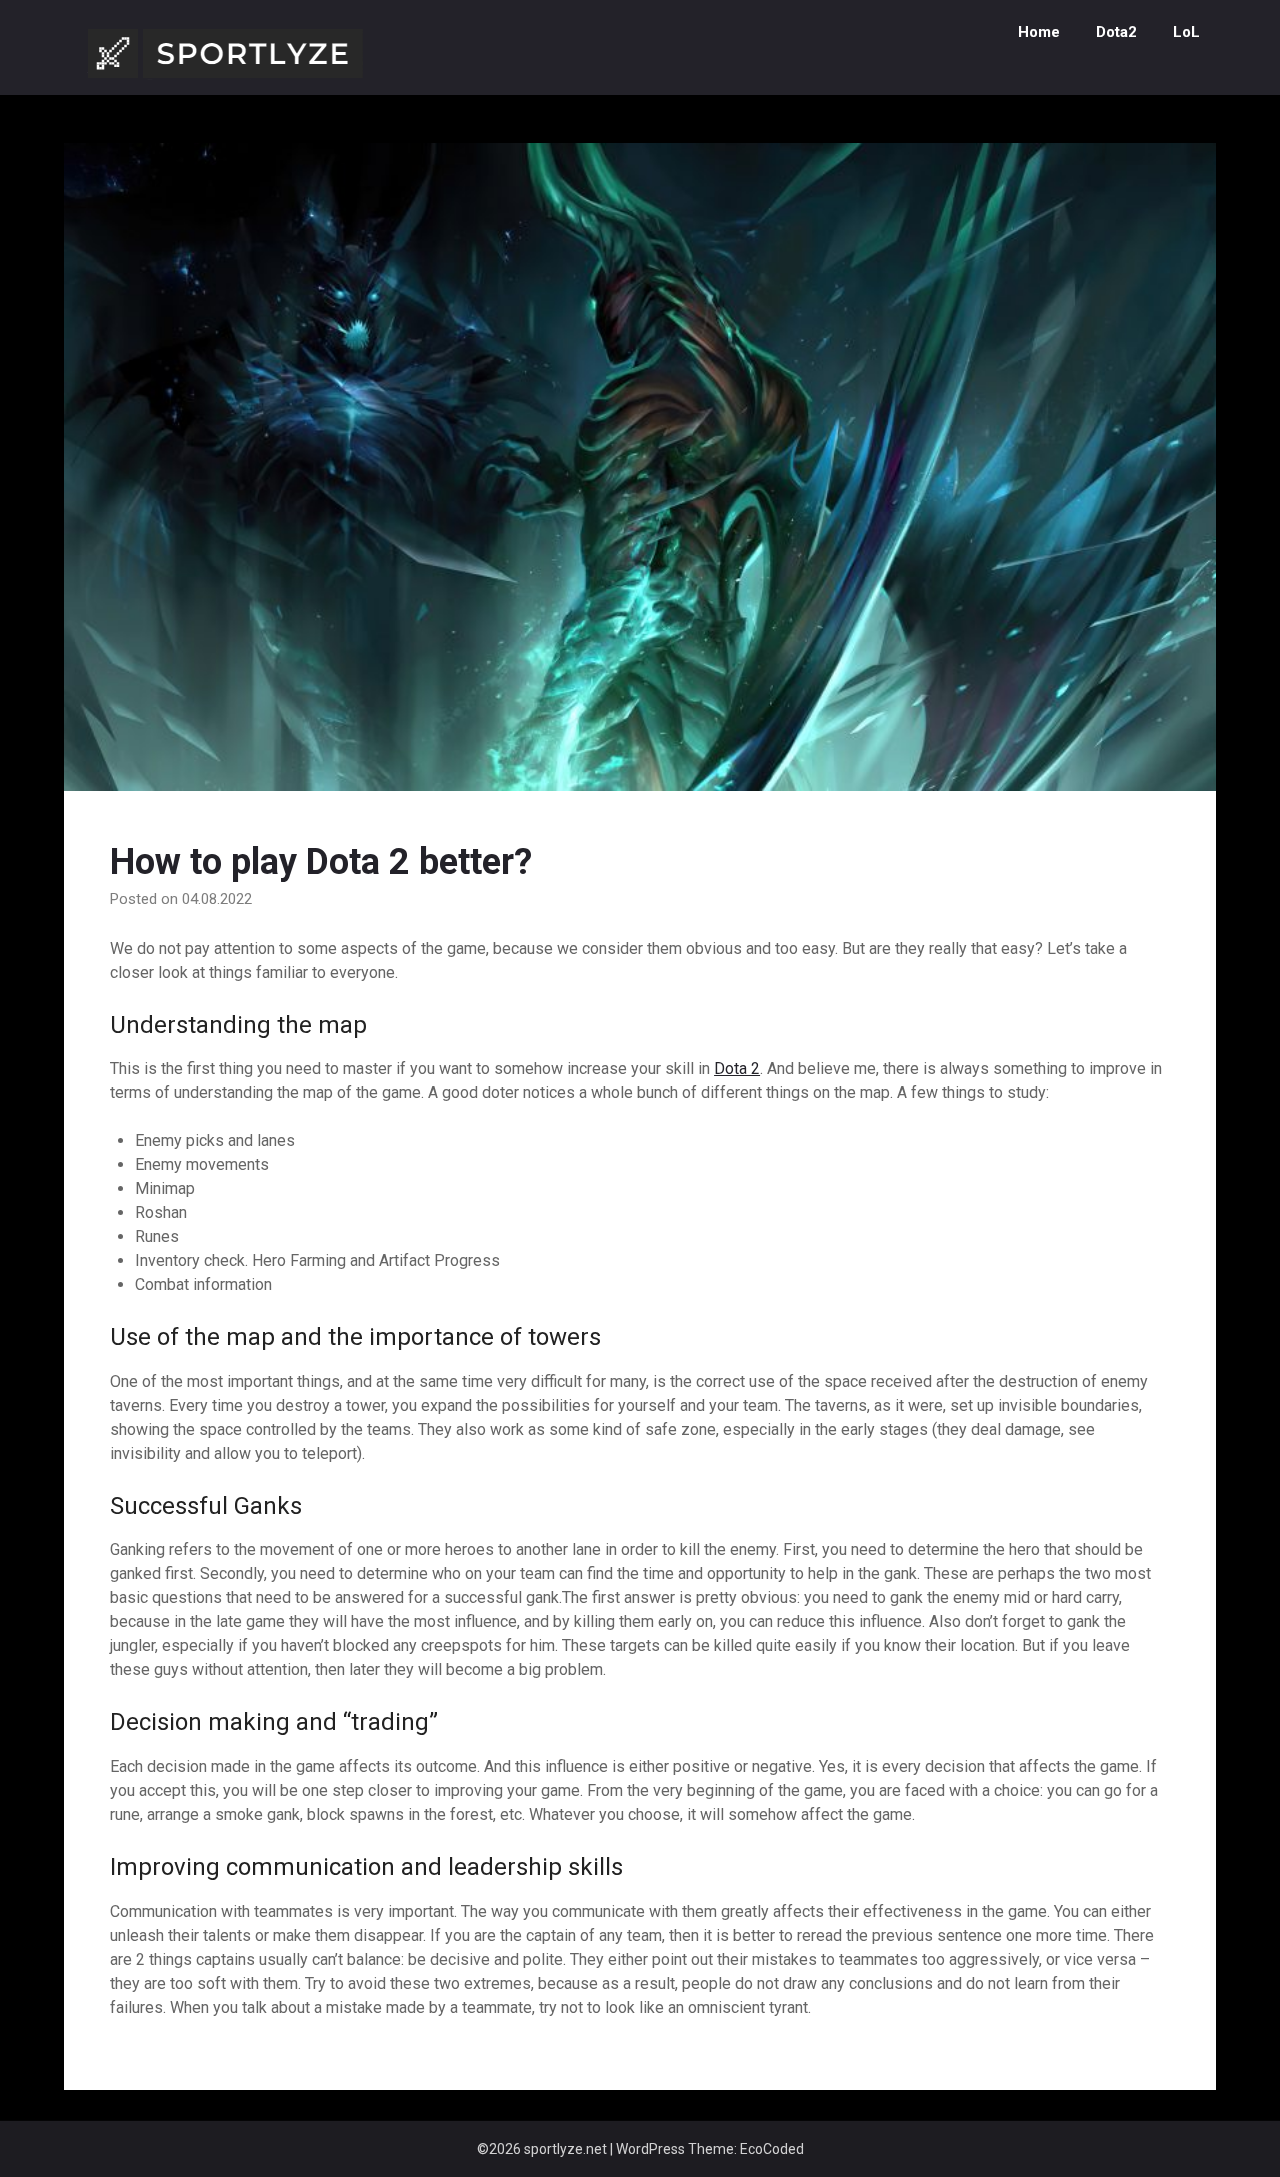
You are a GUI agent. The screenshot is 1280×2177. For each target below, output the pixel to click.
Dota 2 (737, 1068)
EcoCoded (772, 2149)
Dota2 (1116, 32)
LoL (1186, 32)
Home (1039, 32)
